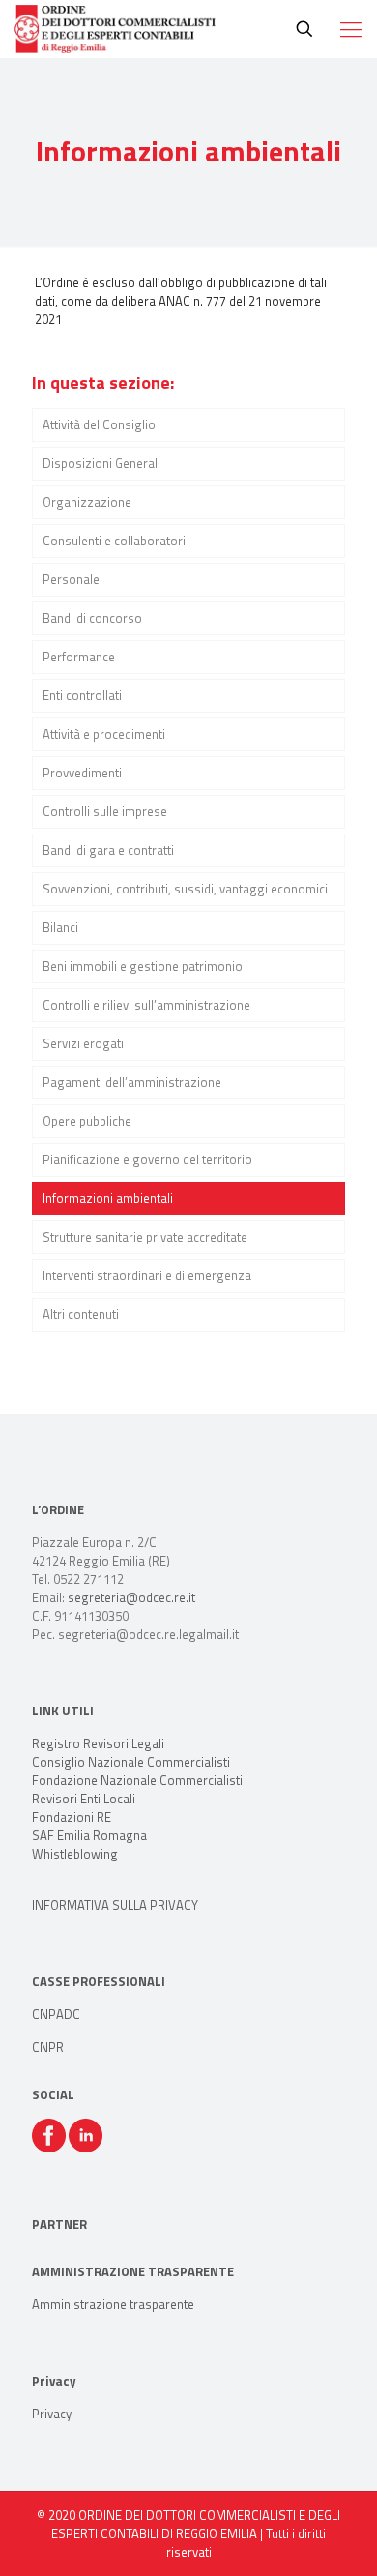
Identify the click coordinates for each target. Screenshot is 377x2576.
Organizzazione (87, 502)
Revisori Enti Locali (84, 1799)
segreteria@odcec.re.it (131, 1597)
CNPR (48, 2047)
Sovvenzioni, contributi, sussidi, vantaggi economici (185, 889)
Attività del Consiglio (99, 424)
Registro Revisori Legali (98, 1743)
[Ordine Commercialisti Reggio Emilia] (115, 29)
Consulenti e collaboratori (114, 541)
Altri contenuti (81, 1314)
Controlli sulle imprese (105, 811)
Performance (79, 657)
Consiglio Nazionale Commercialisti (131, 1762)
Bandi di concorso (92, 618)
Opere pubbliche (87, 1121)
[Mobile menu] (351, 29)
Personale (71, 579)
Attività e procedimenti (104, 734)
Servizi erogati (83, 1043)
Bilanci (60, 927)
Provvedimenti (82, 773)
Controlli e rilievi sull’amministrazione (146, 1005)
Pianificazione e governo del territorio (147, 1159)
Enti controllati (82, 695)
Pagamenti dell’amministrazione (132, 1082)
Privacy (52, 2414)
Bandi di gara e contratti (108, 850)
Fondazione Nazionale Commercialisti (137, 1780)
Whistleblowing (75, 1854)
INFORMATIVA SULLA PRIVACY (115, 1905)
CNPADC (56, 2014)
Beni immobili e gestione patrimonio (143, 966)
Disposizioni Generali (101, 463)
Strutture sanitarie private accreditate (145, 1237)
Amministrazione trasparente (113, 2304)
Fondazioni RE (72, 1817)
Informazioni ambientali (108, 1198)
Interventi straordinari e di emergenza (147, 1275)
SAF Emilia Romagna (89, 1835)
